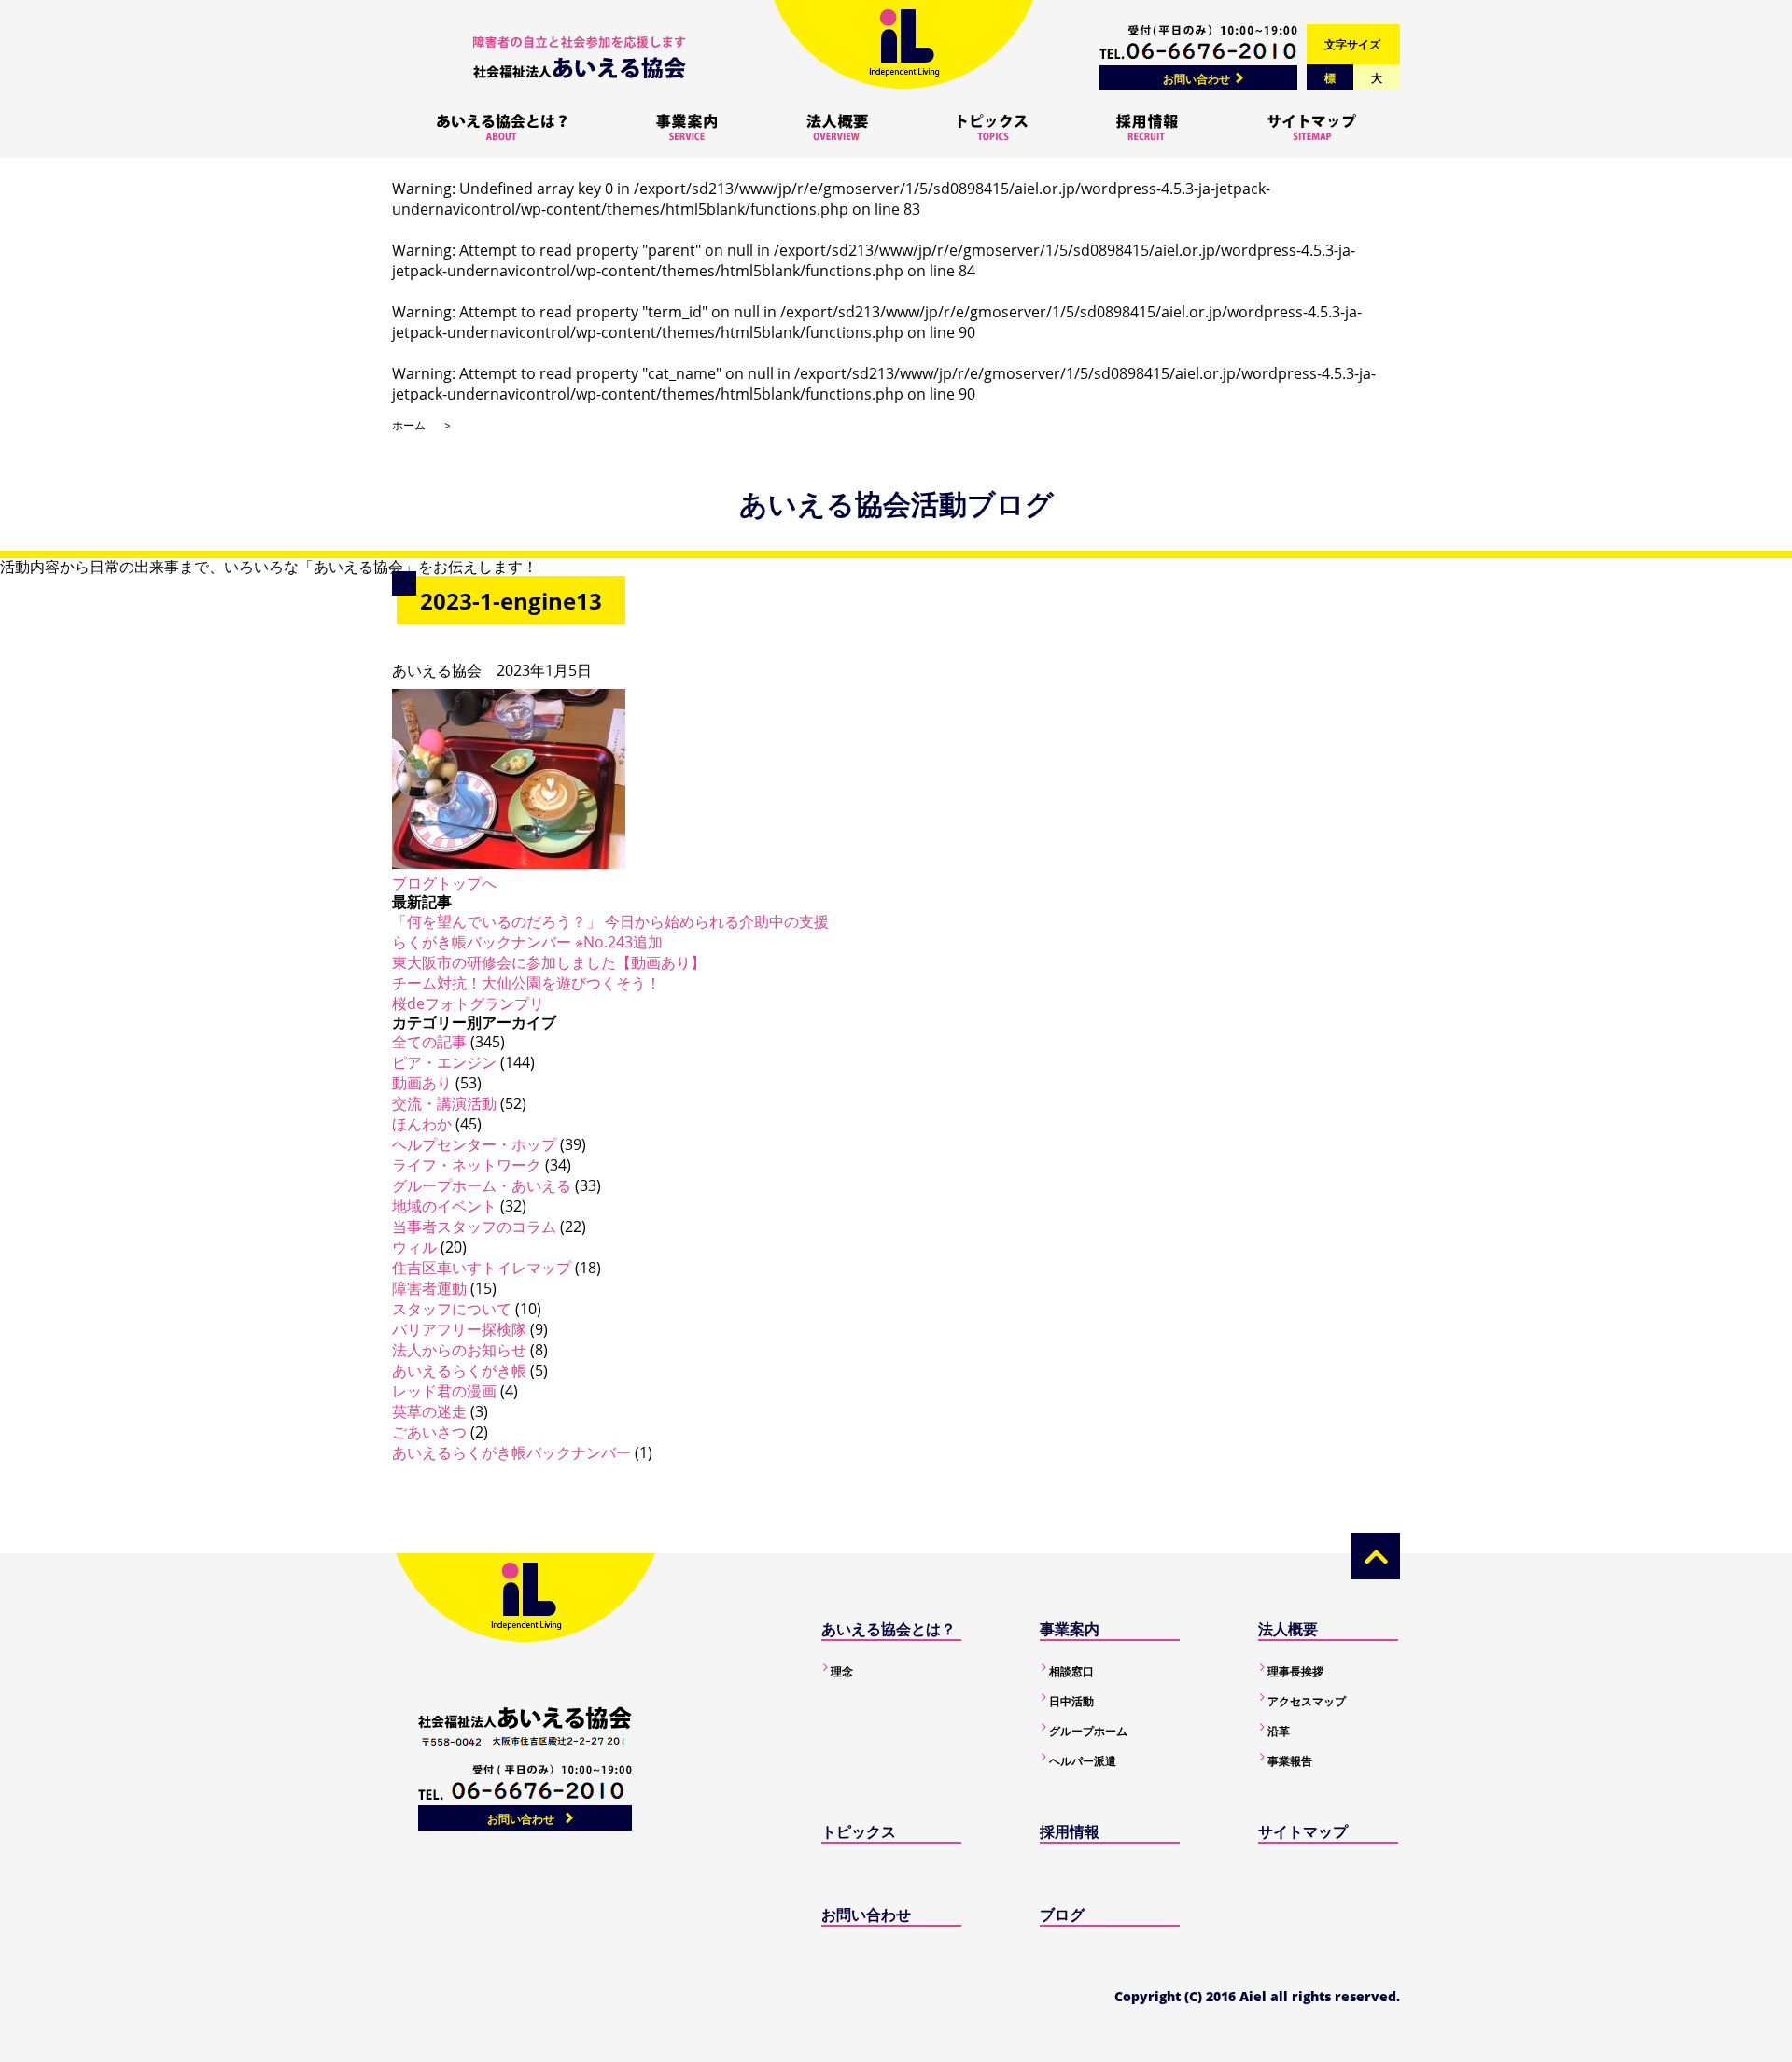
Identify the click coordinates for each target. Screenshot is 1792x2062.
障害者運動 (429, 1288)
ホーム (409, 425)
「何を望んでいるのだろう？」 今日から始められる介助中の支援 (610, 921)
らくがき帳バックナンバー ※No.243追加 (527, 942)
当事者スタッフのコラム (474, 1227)
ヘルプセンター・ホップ (474, 1144)
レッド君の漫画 (444, 1391)
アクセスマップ (1307, 1701)
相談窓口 (1071, 1671)
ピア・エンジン (444, 1062)
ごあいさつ (429, 1432)
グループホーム (1088, 1731)
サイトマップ (1303, 1831)
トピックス (859, 1831)
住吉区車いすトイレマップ (482, 1268)
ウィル (414, 1247)
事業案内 (1070, 1629)
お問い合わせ (1197, 79)
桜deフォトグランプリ (468, 1003)
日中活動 (1071, 1701)
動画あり (422, 1083)
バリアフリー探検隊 (459, 1329)
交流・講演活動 (444, 1103)
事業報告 (1290, 1761)
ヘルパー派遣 (1083, 1761)
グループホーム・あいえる (482, 1185)
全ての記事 (429, 1042)
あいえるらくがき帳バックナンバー (511, 1452)
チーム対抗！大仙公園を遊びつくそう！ (526, 983)
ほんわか (422, 1124)
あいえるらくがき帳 (459, 1370)
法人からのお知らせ (459, 1350)
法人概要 (1288, 1629)
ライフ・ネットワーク (467, 1165)
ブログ (1062, 1915)
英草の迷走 (429, 1411)
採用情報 (1070, 1831)
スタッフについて (452, 1309)
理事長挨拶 (1295, 1671)
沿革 (1279, 1731)
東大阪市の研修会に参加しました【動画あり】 (549, 962)
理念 (842, 1671)
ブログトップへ (444, 883)
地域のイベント (444, 1206)
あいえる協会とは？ (889, 1629)
